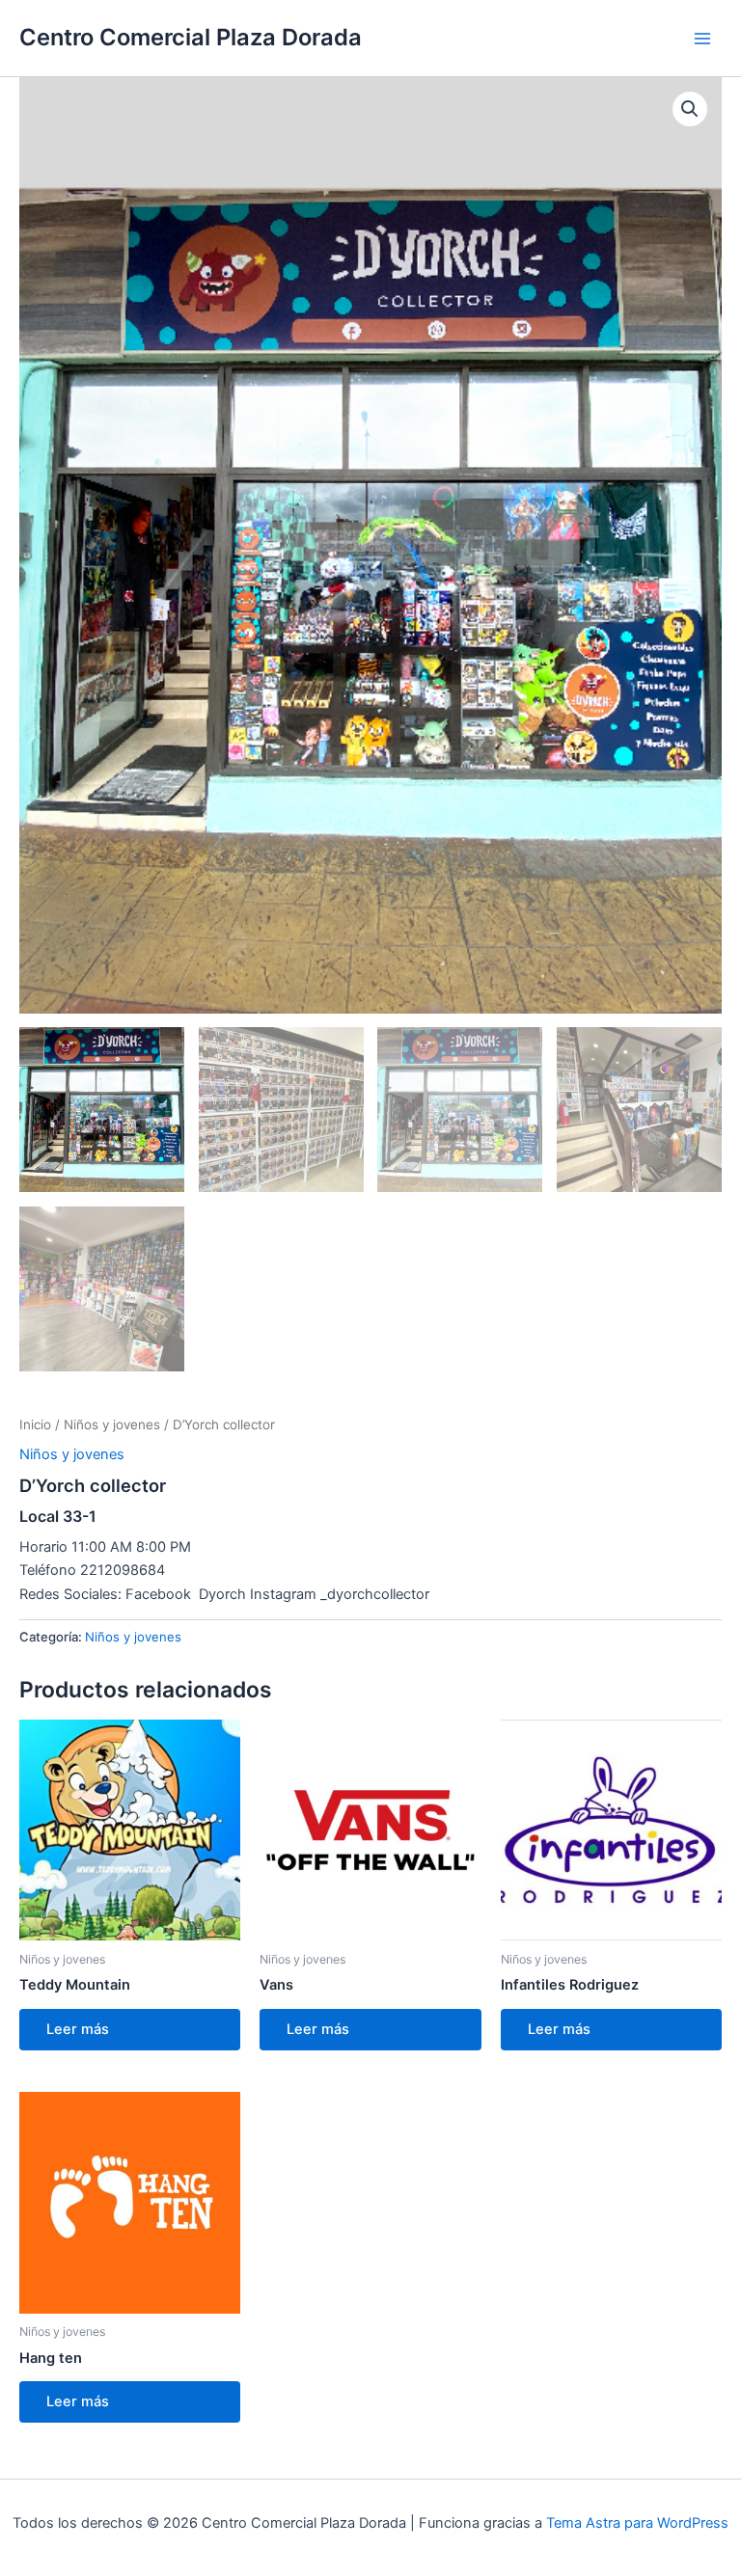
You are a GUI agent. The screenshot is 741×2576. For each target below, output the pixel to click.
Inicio (35, 1424)
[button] (690, 109)
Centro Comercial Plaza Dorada (191, 37)
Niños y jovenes (112, 1424)
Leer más (78, 2029)
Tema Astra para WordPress (637, 2523)
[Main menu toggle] (702, 38)
